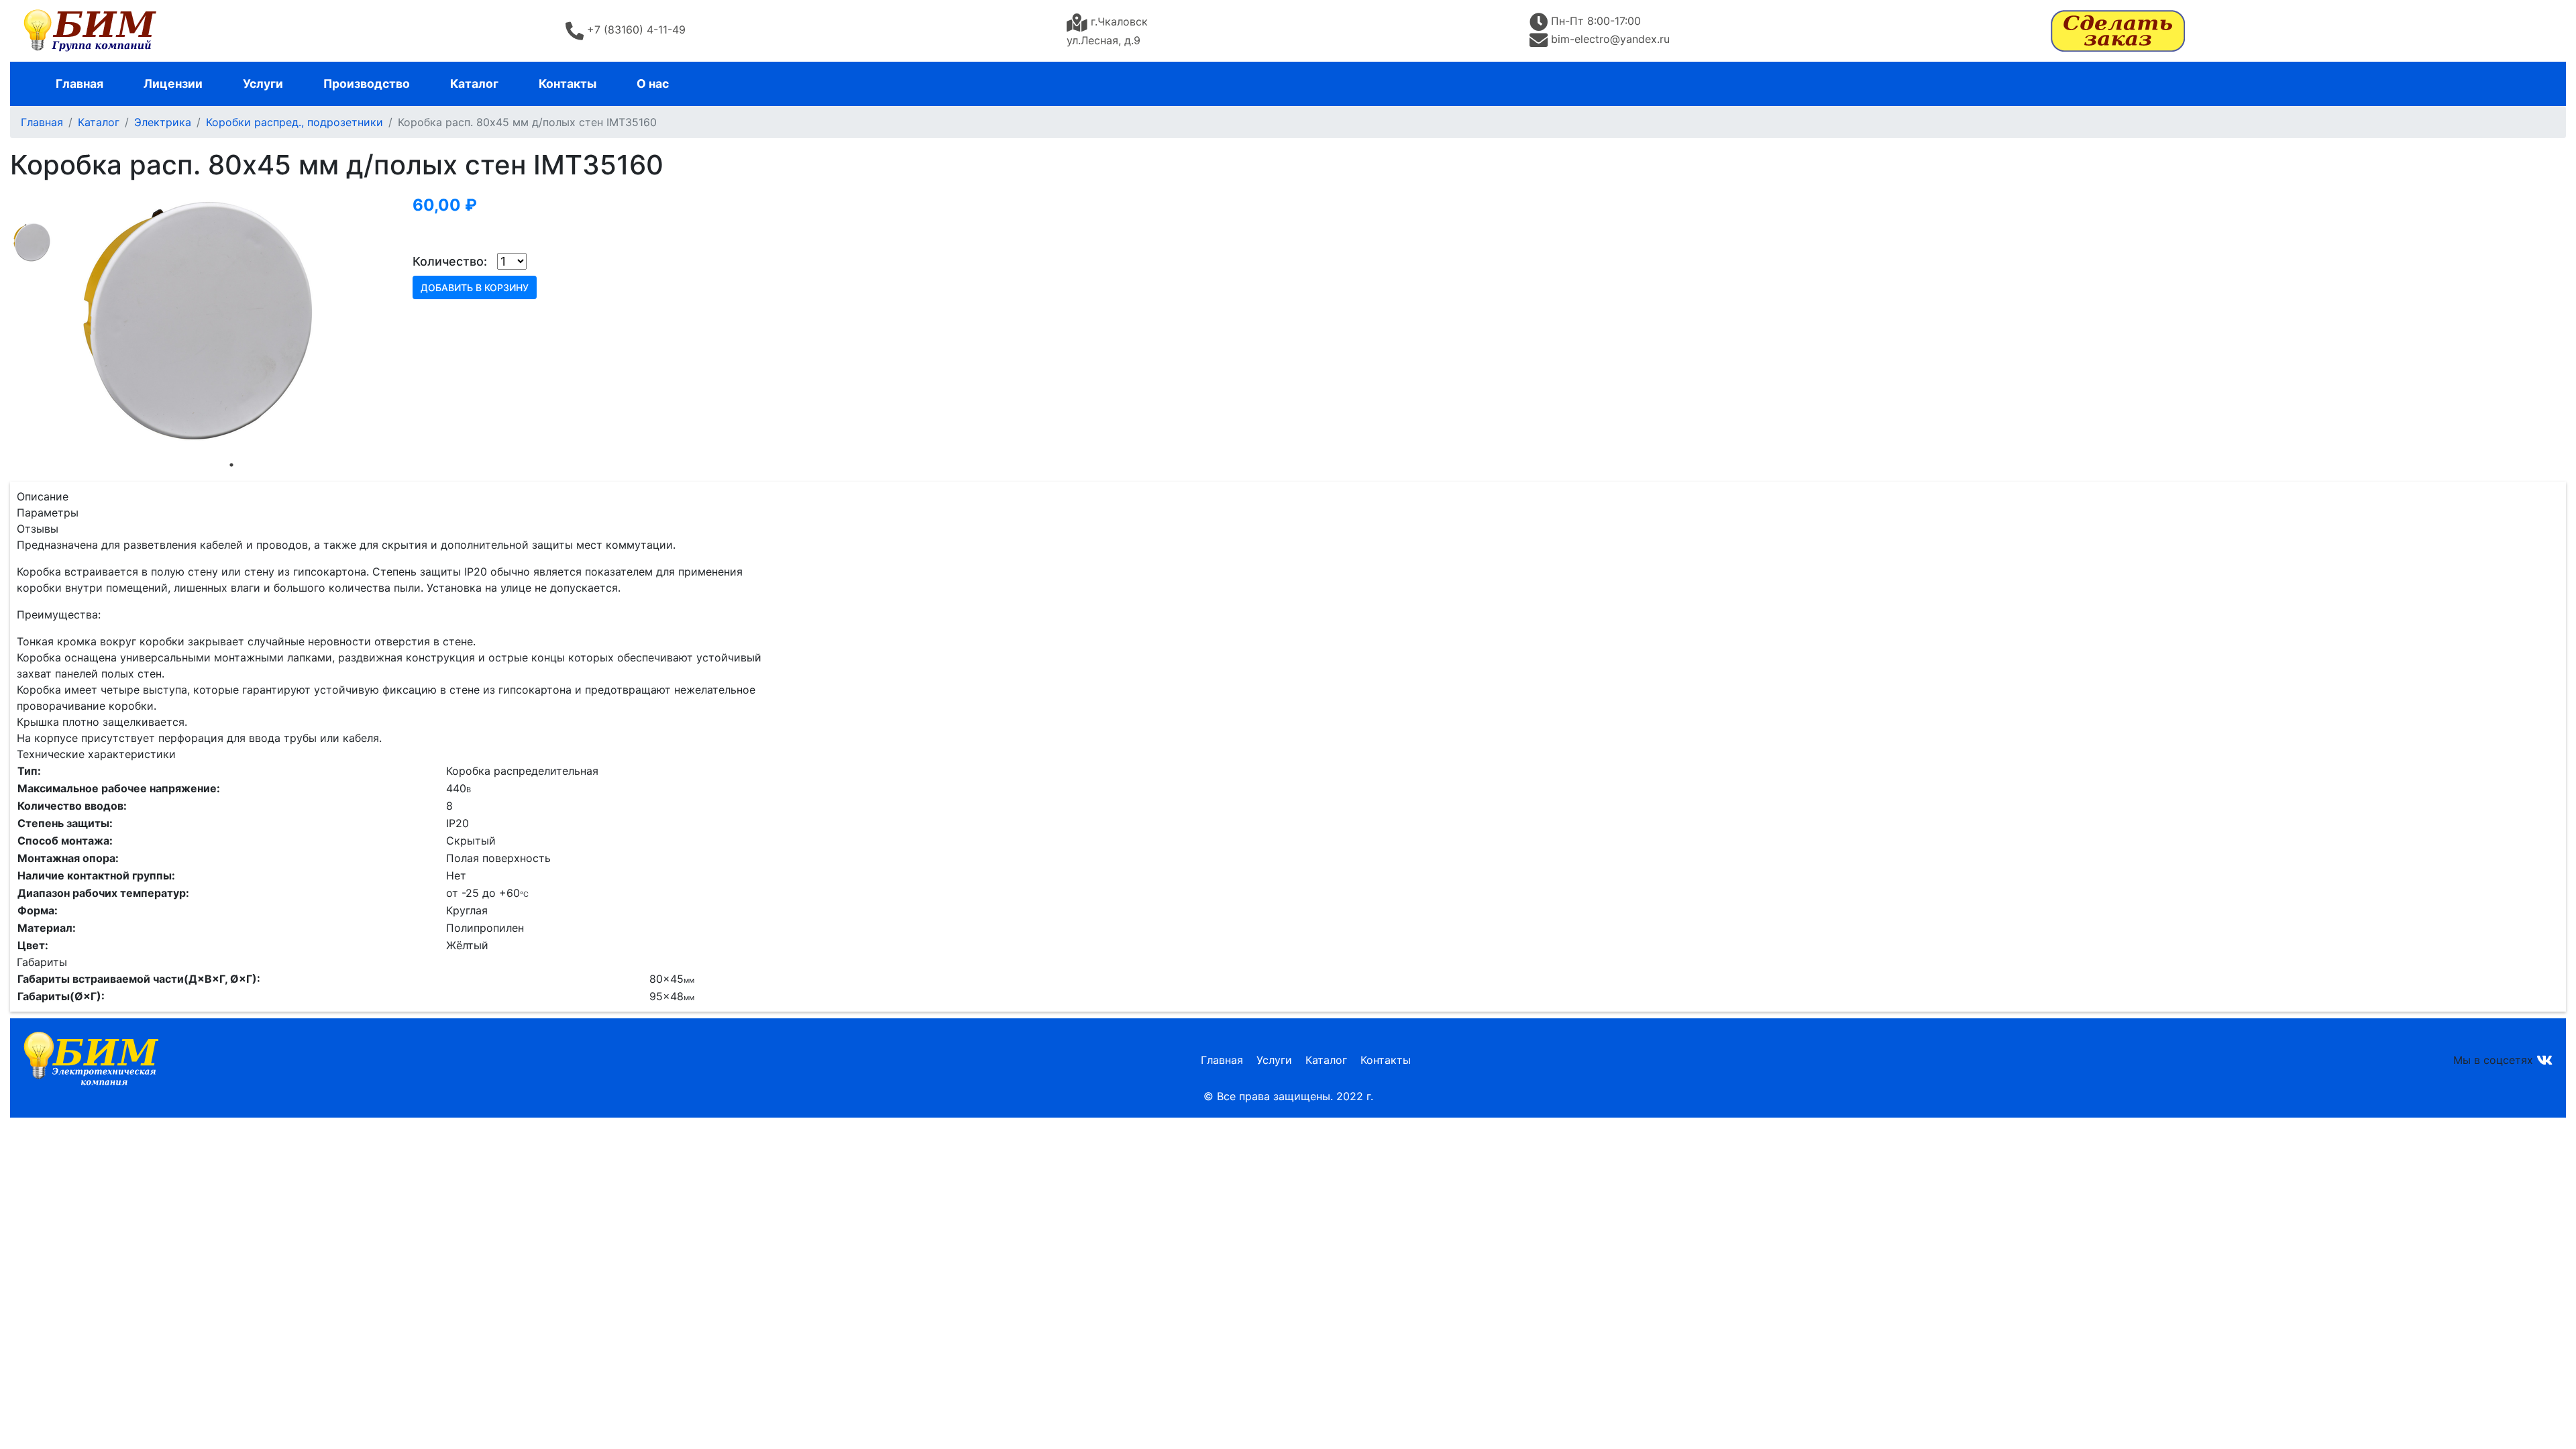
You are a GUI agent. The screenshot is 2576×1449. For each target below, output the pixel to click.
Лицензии (173, 84)
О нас (653, 84)
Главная (79, 84)
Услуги (263, 84)
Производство (367, 84)
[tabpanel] (231, 321)
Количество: (450, 261)
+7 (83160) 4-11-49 (636, 30)
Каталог (474, 84)
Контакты (568, 84)
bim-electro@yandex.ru (1610, 39)
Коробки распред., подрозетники (294, 122)
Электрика (163, 122)
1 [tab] (231, 465)
